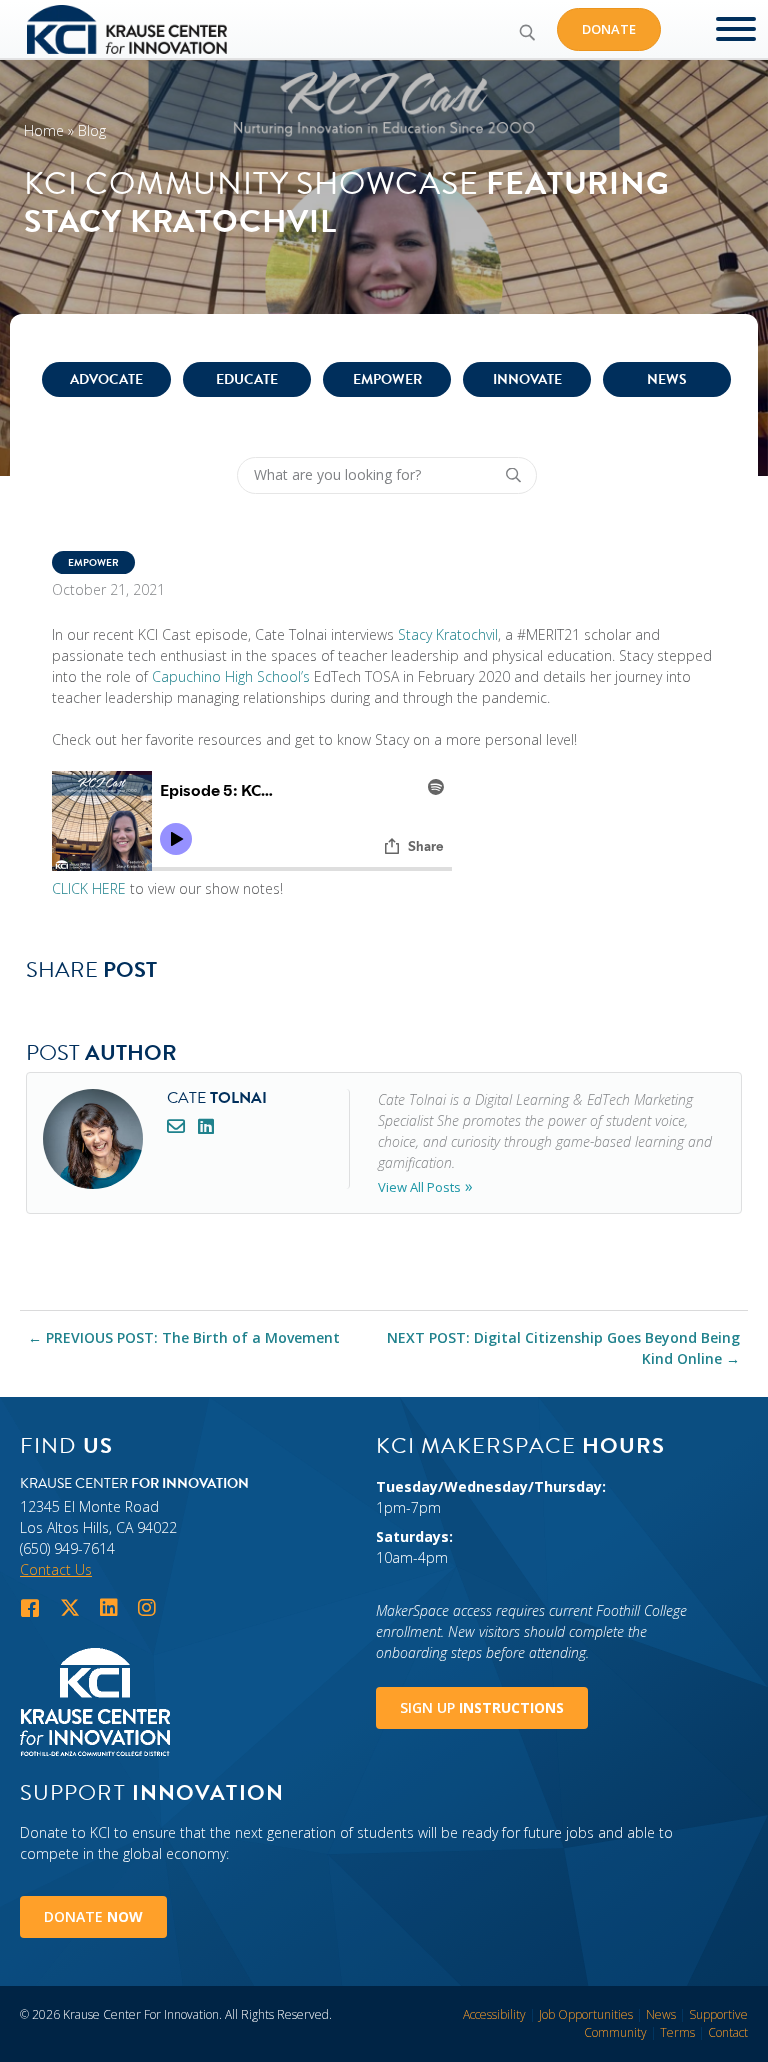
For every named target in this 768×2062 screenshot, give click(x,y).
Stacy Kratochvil (448, 634)
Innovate (527, 379)
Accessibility (494, 2014)
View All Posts (419, 1187)
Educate (247, 379)
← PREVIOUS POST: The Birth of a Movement (184, 1337)
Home (44, 130)
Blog (92, 130)
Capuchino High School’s (231, 676)
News (667, 379)
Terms (677, 2032)
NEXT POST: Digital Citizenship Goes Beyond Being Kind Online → (563, 1348)
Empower (387, 379)
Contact (728, 2032)
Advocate (106, 379)
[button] (527, 32)
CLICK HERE (89, 888)
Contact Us (56, 1569)
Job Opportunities (586, 2014)
